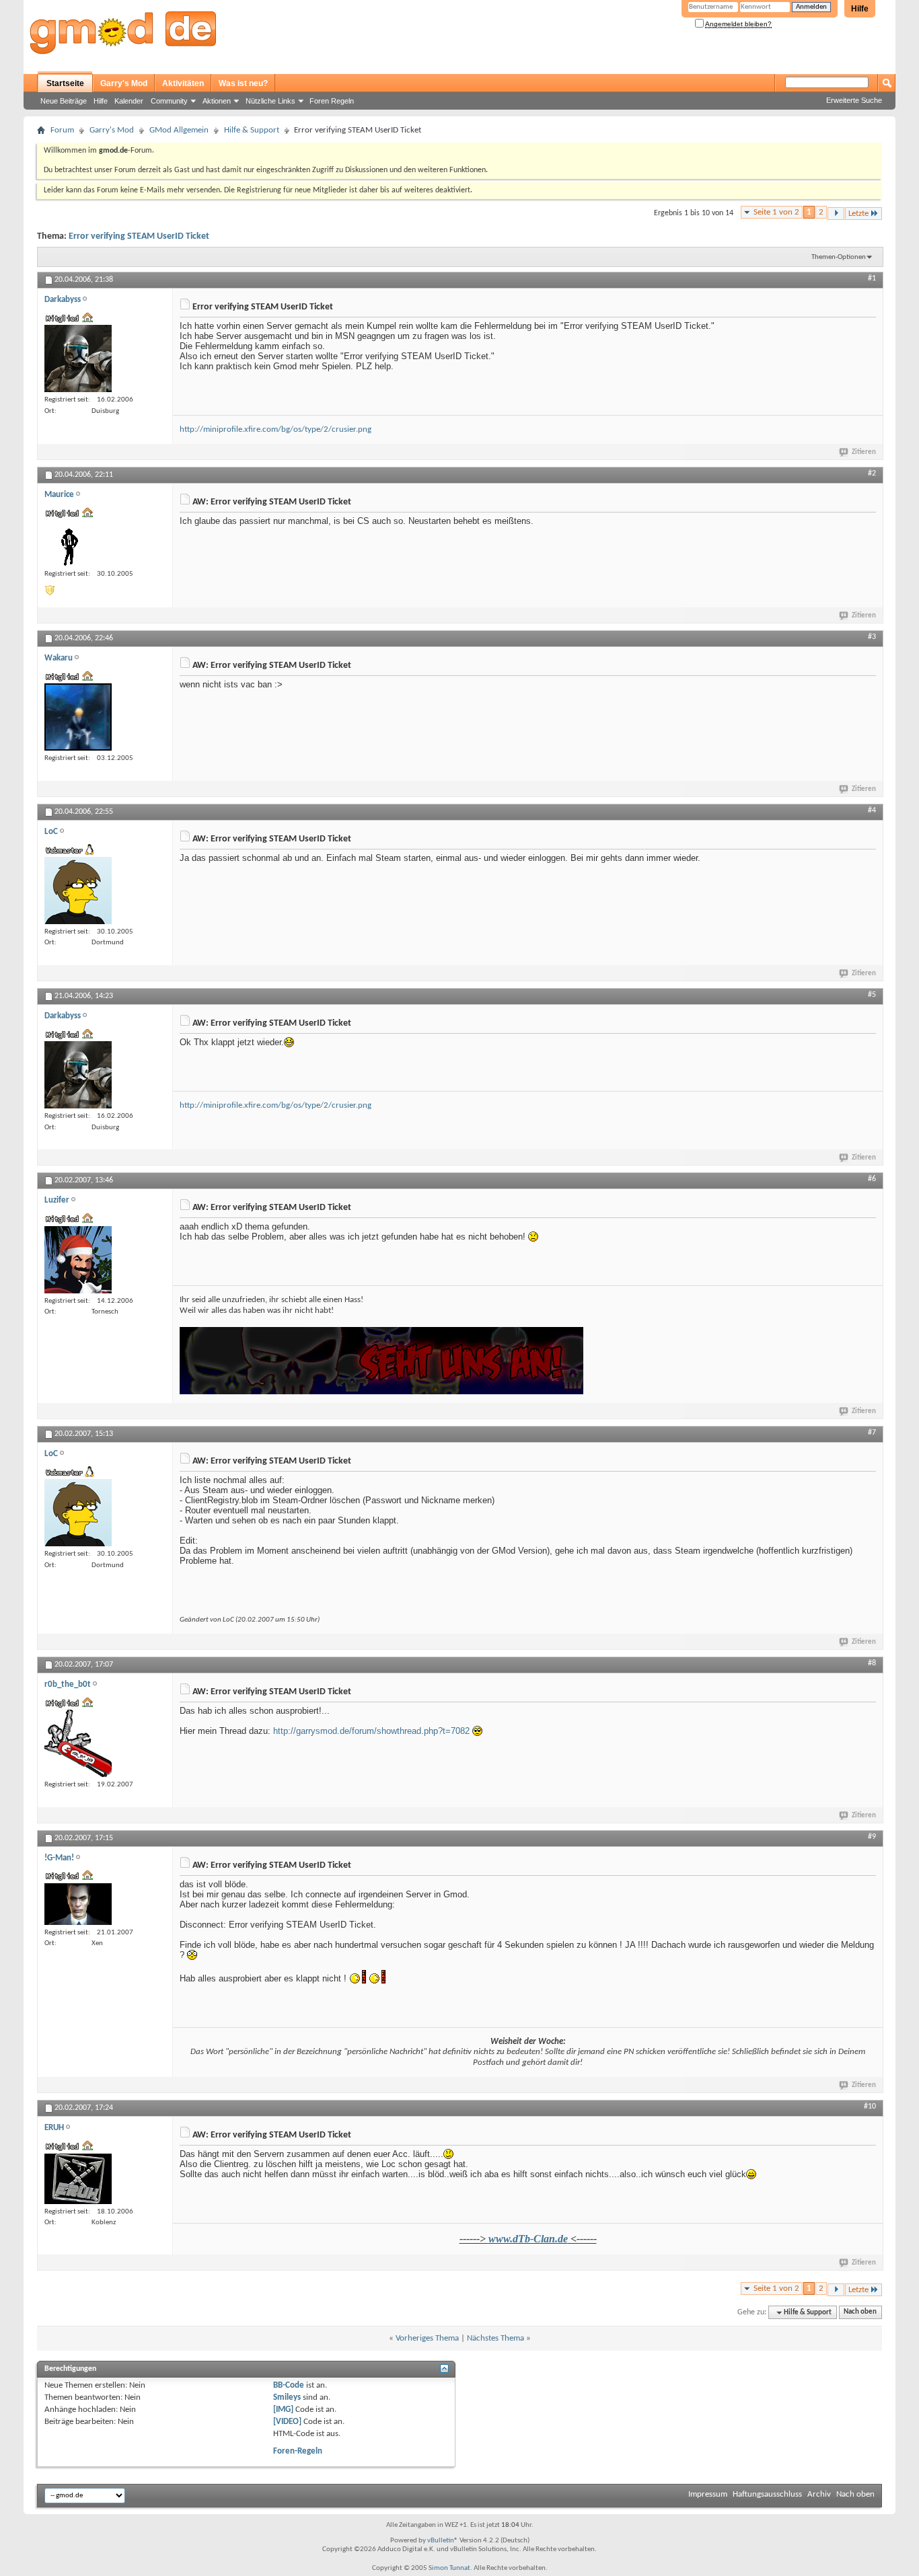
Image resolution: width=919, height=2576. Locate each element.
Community (169, 101)
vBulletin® (443, 2541)
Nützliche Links (270, 101)
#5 (872, 995)
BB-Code (289, 2385)
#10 (870, 2107)
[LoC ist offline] (78, 891)
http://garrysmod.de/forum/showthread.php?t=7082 (371, 1731)
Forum (62, 130)
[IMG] (283, 2410)
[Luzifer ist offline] (78, 1260)
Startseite (65, 83)
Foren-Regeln (298, 2451)
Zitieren (864, 452)
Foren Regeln (332, 101)
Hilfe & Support (252, 130)
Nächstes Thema (495, 2338)
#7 (872, 1433)
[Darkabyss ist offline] (78, 358)
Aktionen (217, 101)
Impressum (708, 2494)
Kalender (129, 101)
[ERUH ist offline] (78, 2179)
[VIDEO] (287, 2422)
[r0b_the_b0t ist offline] (78, 1743)
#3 (872, 637)
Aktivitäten (183, 83)
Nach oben (860, 2313)
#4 (872, 810)
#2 (872, 473)
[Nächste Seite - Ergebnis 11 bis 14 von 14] (836, 214)
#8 (872, 1663)
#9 (872, 1837)
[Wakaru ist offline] (78, 717)
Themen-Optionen (839, 257)
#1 (872, 278)
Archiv (819, 2494)
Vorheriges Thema (427, 2338)
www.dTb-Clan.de (528, 2239)
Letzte (858, 214)
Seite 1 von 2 (776, 212)
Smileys (287, 2397)
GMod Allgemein (179, 130)
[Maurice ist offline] (71, 543)
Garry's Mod (124, 83)
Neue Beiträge (64, 101)
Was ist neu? (243, 83)
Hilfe (860, 9)
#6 (872, 1179)
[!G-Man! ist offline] (78, 1904)
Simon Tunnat (449, 2568)
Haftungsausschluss (767, 2494)
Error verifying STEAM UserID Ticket (139, 236)
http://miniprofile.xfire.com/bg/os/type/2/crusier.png (275, 429)
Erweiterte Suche (854, 100)
